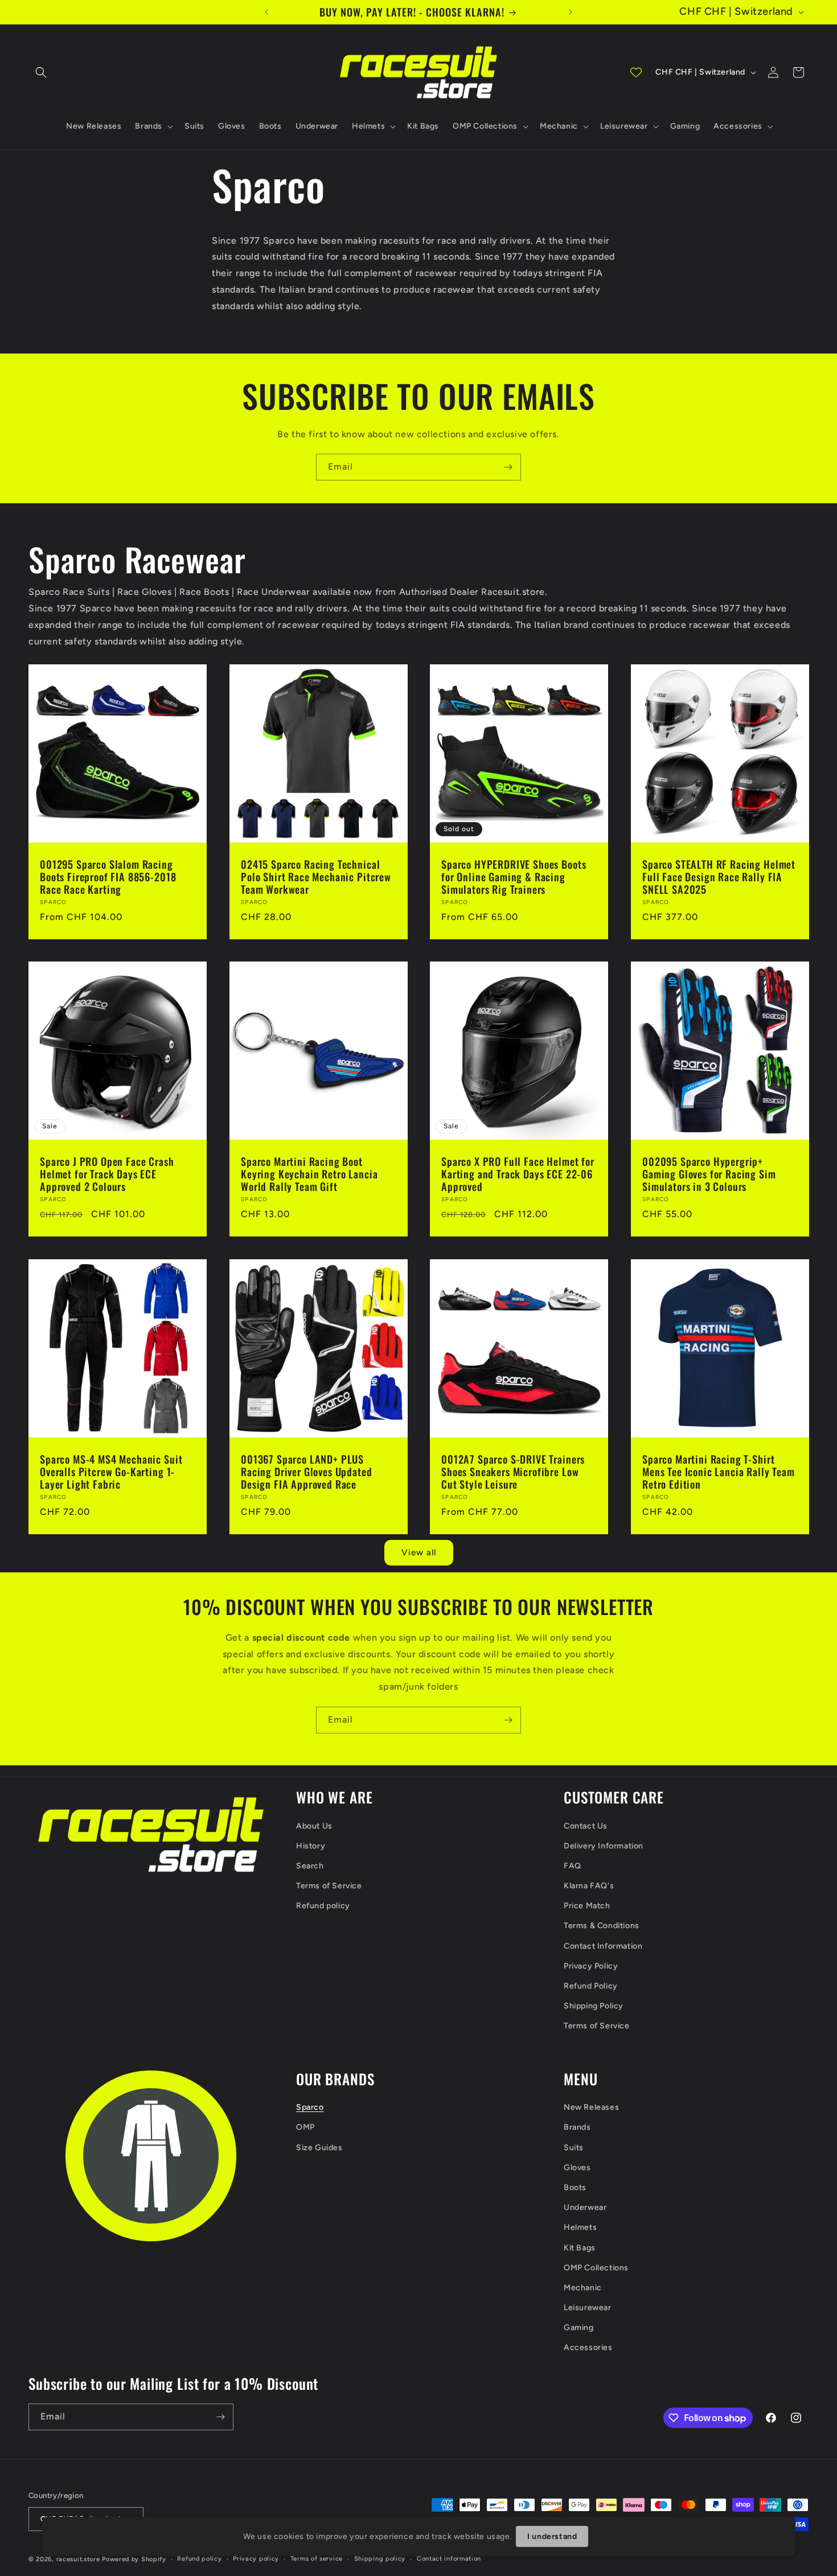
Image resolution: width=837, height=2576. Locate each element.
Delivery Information (604, 1846)
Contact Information (603, 1946)
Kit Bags (580, 2248)
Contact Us (586, 1826)
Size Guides (319, 2148)
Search (310, 1866)
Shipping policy (380, 2559)
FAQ (573, 1866)
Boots (575, 2187)
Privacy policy (256, 2559)
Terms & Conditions (602, 1926)
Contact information (449, 2559)
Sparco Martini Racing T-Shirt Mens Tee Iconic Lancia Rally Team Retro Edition (719, 1472)
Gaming (579, 2328)
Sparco (310, 2107)
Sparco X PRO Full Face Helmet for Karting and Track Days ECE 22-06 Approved (518, 1174)
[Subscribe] (508, 467)
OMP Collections (596, 2268)
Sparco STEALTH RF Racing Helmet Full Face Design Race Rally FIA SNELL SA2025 (719, 876)
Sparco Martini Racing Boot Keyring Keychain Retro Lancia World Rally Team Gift (309, 1174)
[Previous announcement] (266, 12)
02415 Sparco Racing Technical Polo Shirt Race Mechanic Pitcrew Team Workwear (316, 876)
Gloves (577, 2168)
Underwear (585, 2207)
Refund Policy (591, 1986)
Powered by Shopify (134, 2559)
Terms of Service (329, 1886)
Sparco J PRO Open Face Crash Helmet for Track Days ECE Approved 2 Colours (107, 1174)
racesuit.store (78, 2559)
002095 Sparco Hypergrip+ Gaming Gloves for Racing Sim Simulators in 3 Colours (709, 1174)
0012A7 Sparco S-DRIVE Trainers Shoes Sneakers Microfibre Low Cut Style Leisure (513, 1472)
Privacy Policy (591, 1966)
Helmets (580, 2227)
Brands (577, 2127)
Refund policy (323, 1906)
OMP (305, 2127)
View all (419, 1552)
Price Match (587, 1906)
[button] (41, 72)
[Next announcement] (571, 12)
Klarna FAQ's (589, 1886)
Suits (574, 2148)
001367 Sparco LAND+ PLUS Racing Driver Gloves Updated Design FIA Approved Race (307, 1472)
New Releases (591, 2107)
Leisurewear (588, 2308)
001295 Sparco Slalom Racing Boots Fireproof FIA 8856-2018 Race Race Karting (108, 876)
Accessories (588, 2347)
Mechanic (583, 2288)
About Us (314, 1826)
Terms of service (317, 2559)
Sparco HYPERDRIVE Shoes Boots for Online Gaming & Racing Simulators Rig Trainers (514, 876)
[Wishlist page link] (636, 72)
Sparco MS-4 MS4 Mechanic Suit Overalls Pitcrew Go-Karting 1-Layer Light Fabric (111, 1472)
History (311, 1846)
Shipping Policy (594, 2006)
